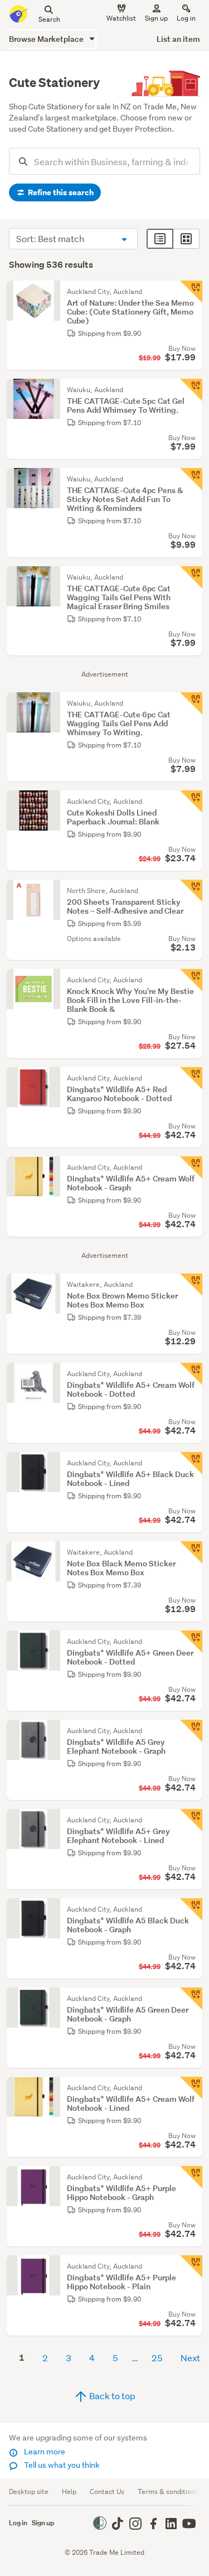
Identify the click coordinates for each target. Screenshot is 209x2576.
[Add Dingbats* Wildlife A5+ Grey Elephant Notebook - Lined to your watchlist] (191, 1820)
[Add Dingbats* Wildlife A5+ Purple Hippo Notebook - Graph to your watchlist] (191, 2177)
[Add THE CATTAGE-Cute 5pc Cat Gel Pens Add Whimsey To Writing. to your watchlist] (191, 390)
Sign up (156, 18)
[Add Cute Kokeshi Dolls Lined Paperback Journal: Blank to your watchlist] (191, 802)
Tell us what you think (61, 2465)
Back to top (111, 2396)
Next (190, 2358)
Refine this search (60, 192)
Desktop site (29, 2491)
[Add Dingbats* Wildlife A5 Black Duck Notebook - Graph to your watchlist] (191, 1909)
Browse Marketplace (47, 39)
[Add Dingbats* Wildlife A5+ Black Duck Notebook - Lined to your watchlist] (191, 1463)
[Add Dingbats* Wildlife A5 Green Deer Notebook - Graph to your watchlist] (191, 1999)
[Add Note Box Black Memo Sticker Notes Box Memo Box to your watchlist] (191, 1552)
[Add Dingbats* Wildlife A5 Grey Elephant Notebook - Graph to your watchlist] (191, 1731)
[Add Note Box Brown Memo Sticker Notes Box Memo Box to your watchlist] (191, 1285)
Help (69, 2491)
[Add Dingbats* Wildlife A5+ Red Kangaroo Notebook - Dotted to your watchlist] (191, 1078)
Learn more (44, 2452)
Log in (186, 18)
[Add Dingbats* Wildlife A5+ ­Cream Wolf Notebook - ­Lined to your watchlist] (191, 2088)
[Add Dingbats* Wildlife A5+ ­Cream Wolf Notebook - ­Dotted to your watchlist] (191, 1374)
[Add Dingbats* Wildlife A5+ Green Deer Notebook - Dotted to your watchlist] (191, 1642)
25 (157, 2358)
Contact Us (107, 2491)
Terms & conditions (168, 2491)
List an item (178, 39)
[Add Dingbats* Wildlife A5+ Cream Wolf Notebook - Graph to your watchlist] (191, 1168)
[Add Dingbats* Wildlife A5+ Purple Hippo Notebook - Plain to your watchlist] (191, 2266)
